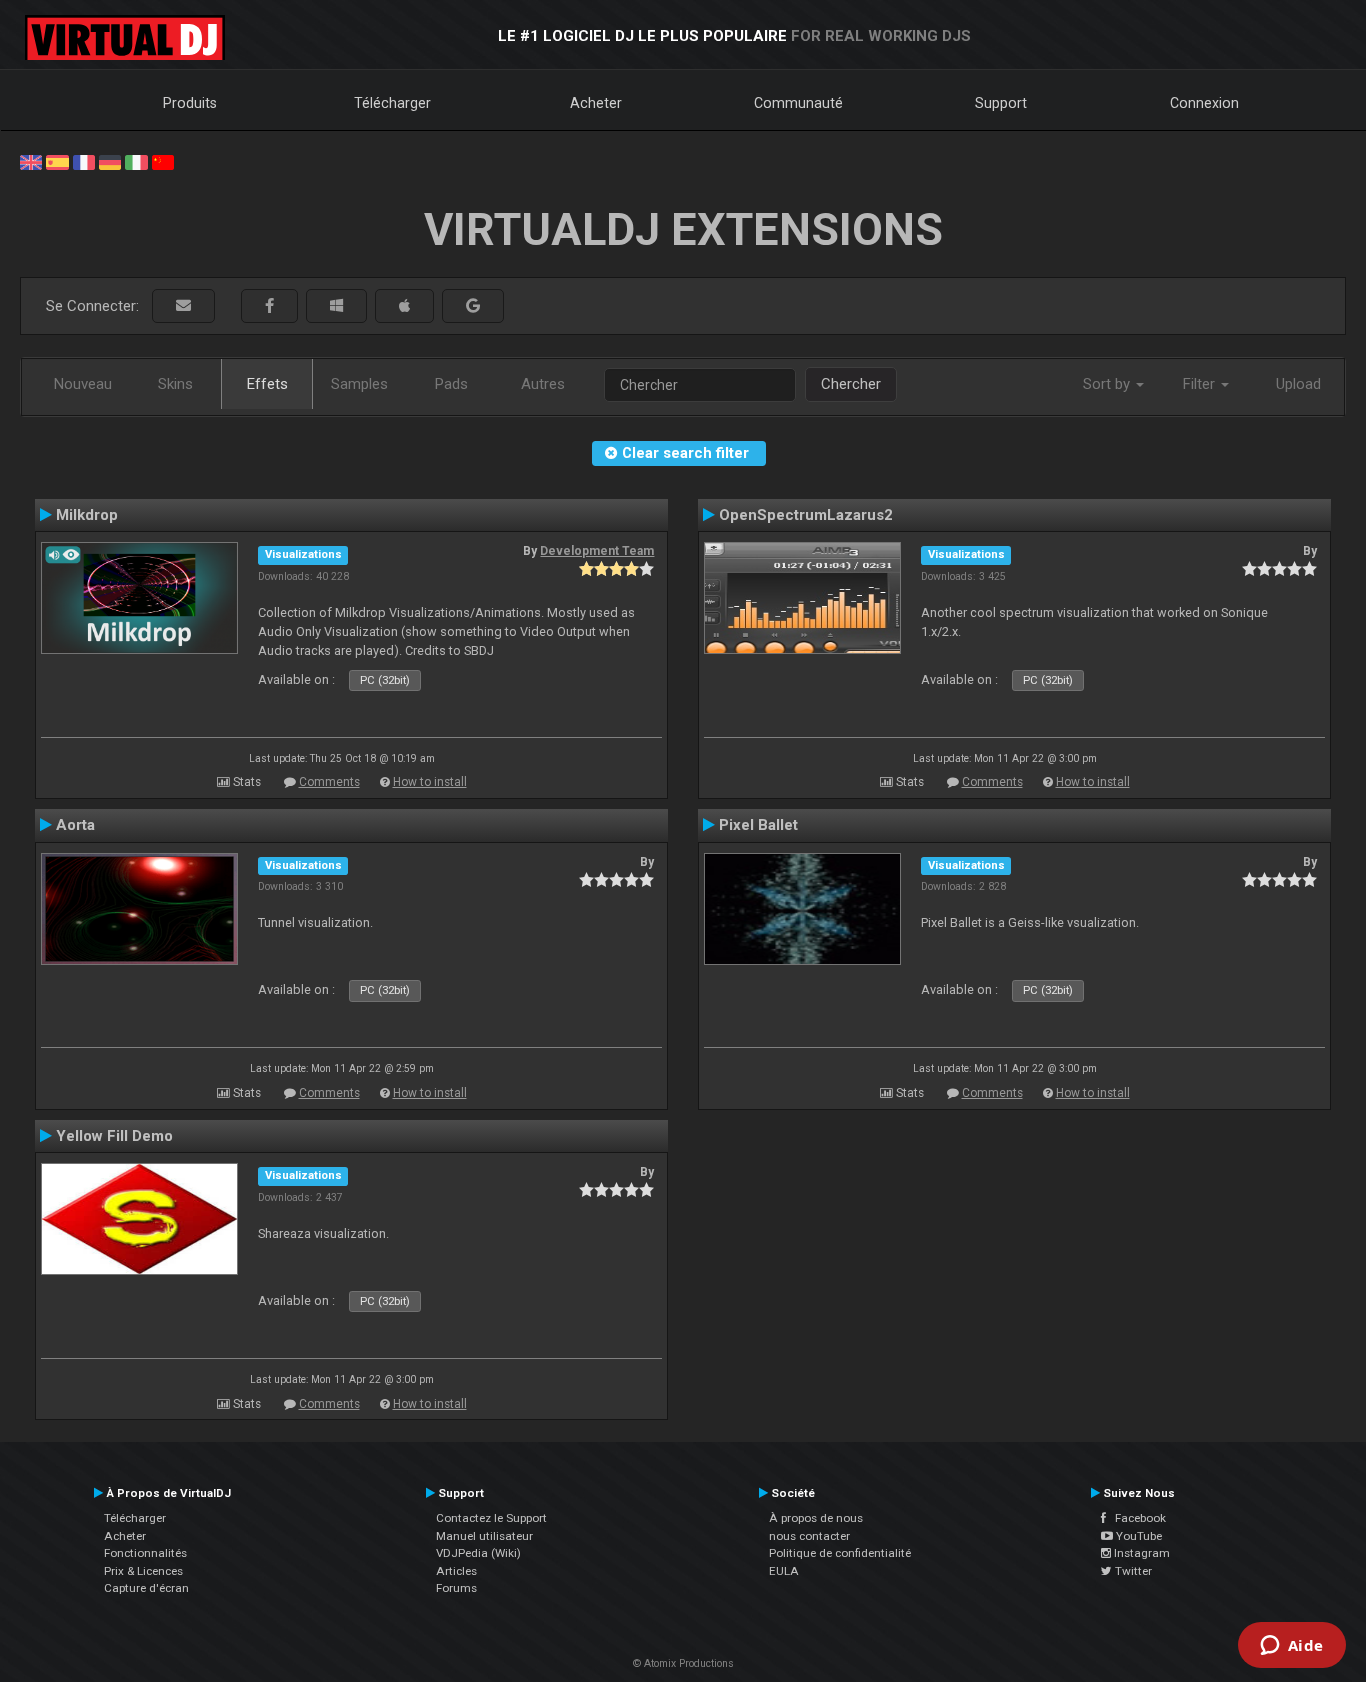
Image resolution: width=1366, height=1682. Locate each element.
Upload (1298, 384)
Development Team (597, 551)
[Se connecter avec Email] (183, 306)
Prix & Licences (143, 1571)
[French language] (84, 161)
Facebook (1136, 1518)
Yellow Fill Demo (114, 1136)
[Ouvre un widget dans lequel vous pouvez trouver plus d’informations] (1291, 1647)
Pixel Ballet (758, 825)
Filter (1201, 384)
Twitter (1132, 1571)
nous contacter (809, 1536)
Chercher (851, 384)
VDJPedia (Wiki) (478, 1553)
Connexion (1204, 103)
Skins (175, 384)
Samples (359, 384)
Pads (451, 384)
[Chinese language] (163, 161)
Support (1001, 103)
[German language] (110, 161)
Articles (456, 1571)
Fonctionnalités (145, 1553)
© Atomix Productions (683, 1663)
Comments (329, 782)
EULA (784, 1571)
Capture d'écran (146, 1588)
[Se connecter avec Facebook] (269, 306)
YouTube (1137, 1536)
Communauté (798, 103)
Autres (543, 384)
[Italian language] (136, 161)
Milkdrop (87, 515)
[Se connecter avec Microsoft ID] (336, 306)
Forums (456, 1588)
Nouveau (83, 384)
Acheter (596, 103)
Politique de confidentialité (840, 1553)
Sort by (1108, 384)
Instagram (1140, 1553)
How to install (430, 782)
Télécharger (392, 103)
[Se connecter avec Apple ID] (404, 306)
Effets (267, 384)
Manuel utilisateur (484, 1536)
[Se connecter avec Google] (473, 306)
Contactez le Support (491, 1518)
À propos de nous (816, 1518)
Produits (190, 103)
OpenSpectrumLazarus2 (806, 515)
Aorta (75, 825)
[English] (31, 161)
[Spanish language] (57, 161)
